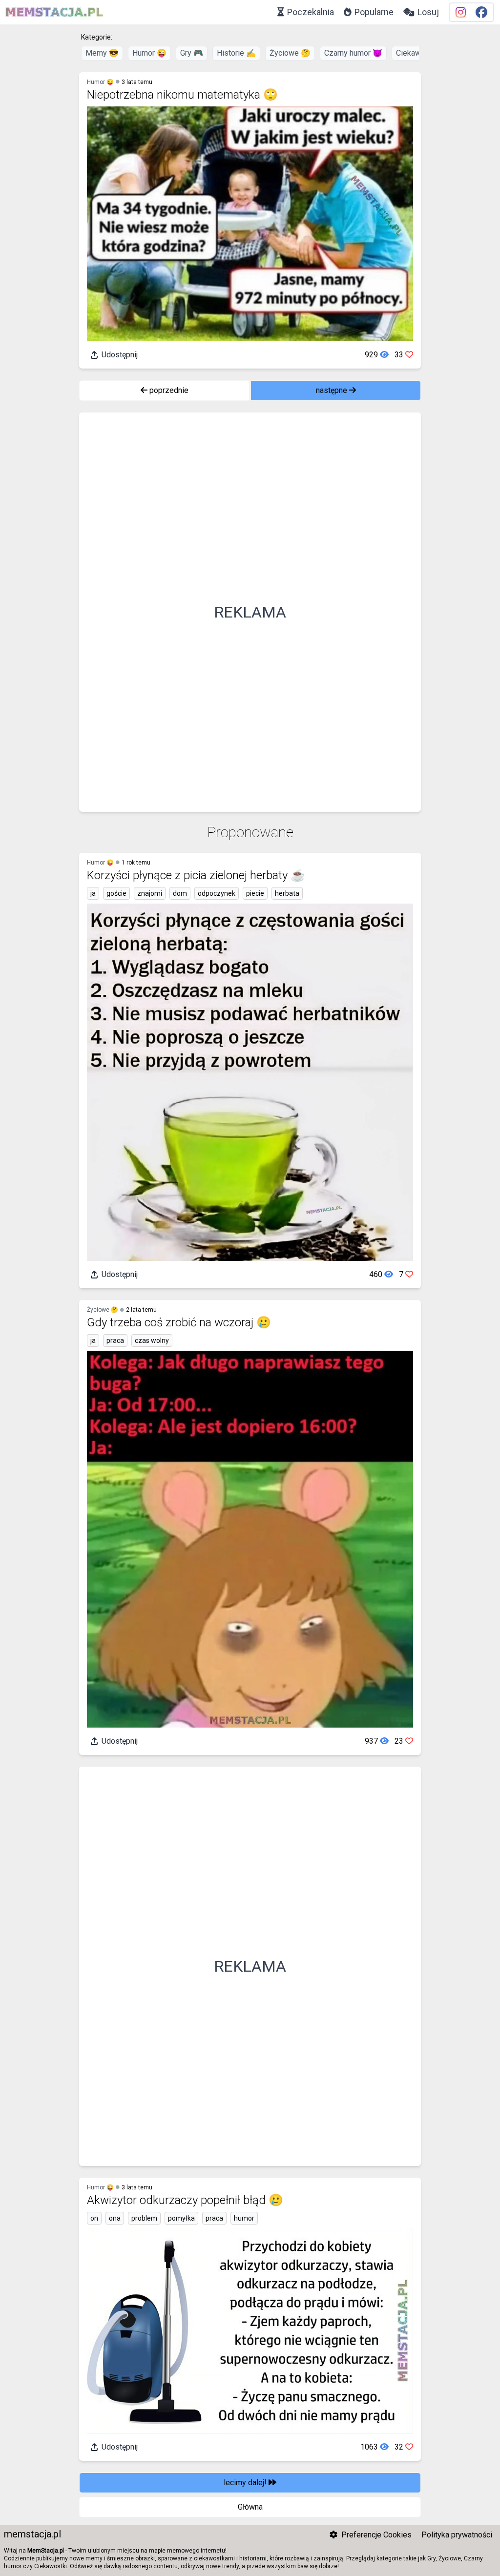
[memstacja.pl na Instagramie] (461, 12)
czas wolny (152, 1340)
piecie (255, 893)
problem (144, 2218)
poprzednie (168, 390)
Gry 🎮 (192, 53)
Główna (250, 2507)
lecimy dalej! (246, 2483)
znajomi (150, 893)
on (94, 2218)
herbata (287, 893)
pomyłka (181, 2218)
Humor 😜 (149, 53)
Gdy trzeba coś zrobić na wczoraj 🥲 (179, 1322)
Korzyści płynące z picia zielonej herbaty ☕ (196, 875)
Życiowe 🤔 (290, 53)
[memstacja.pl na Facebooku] (481, 12)
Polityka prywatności (457, 2535)
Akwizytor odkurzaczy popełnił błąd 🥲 (185, 2200)
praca (115, 1340)
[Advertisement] (250, 612)
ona (115, 2218)
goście (116, 893)
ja (93, 893)
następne (333, 390)
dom (180, 893)
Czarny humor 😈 (353, 53)
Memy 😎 (102, 53)
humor (244, 2218)
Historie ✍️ (236, 53)
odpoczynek (217, 893)
